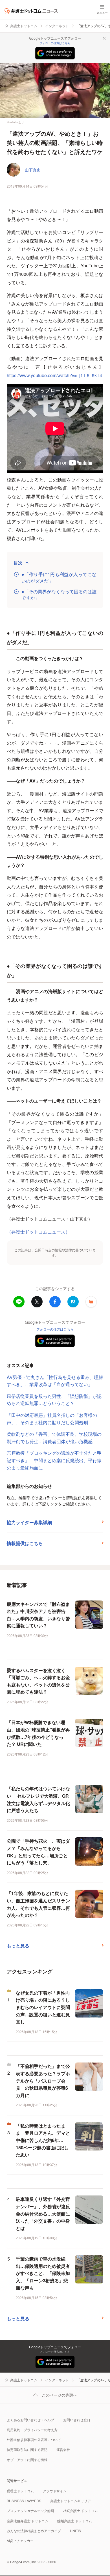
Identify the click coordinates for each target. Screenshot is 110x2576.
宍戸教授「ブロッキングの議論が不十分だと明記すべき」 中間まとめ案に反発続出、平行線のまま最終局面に (54, 1460)
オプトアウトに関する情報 (27, 2460)
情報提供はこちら (25, 1543)
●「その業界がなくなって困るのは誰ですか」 (59, 595)
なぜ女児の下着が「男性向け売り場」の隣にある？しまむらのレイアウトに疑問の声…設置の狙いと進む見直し (43, 2007)
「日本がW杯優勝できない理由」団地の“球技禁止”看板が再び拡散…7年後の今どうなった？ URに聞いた (38, 1733)
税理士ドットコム (20, 2491)
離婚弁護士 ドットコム (75, 2521)
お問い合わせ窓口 (77, 2420)
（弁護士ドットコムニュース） (38, 1232)
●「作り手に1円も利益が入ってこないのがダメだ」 (59, 577)
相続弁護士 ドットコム (81, 2511)
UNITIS (75, 2531)
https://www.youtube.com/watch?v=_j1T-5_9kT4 (54, 375)
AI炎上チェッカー (20, 2540)
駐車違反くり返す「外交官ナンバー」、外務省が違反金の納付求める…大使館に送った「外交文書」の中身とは (43, 2213)
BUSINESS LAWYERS (24, 2501)
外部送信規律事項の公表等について (34, 2439)
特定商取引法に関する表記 (27, 2449)
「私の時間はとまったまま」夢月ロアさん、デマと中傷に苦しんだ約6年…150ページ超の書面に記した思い (43, 2140)
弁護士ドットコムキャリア (71, 2501)
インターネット (57, 26)
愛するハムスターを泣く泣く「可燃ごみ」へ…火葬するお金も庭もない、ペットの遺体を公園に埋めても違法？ (38, 1681)
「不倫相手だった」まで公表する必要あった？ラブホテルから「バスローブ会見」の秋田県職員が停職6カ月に (43, 2080)
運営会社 (63, 2449)
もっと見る (18, 1946)
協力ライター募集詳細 (29, 1522)
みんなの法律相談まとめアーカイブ (34, 2531)
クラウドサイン (55, 2491)
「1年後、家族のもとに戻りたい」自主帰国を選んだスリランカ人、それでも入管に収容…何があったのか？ (38, 1904)
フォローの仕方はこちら (55, 43)
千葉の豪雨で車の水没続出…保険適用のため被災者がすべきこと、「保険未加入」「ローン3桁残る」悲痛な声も (43, 2273)
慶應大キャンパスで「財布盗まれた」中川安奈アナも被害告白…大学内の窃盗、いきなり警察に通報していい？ (38, 1615)
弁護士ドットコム (24, 26)
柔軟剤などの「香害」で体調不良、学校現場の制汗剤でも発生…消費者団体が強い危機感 (54, 1438)
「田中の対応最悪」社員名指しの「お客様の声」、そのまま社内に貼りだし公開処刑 (52, 1419)
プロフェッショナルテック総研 (30, 2511)
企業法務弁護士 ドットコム (27, 2521)
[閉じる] (104, 38)
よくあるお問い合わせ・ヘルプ (30, 2420)
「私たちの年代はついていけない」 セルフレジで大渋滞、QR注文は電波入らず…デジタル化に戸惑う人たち (38, 1799)
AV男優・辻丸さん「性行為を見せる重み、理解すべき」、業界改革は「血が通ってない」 (55, 1381)
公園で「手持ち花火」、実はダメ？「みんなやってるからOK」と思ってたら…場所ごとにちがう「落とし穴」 (38, 1852)
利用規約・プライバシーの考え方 (32, 2430)
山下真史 (33, 170)
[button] (91, 1302)
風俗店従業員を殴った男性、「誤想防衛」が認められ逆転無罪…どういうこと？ (54, 1400)
